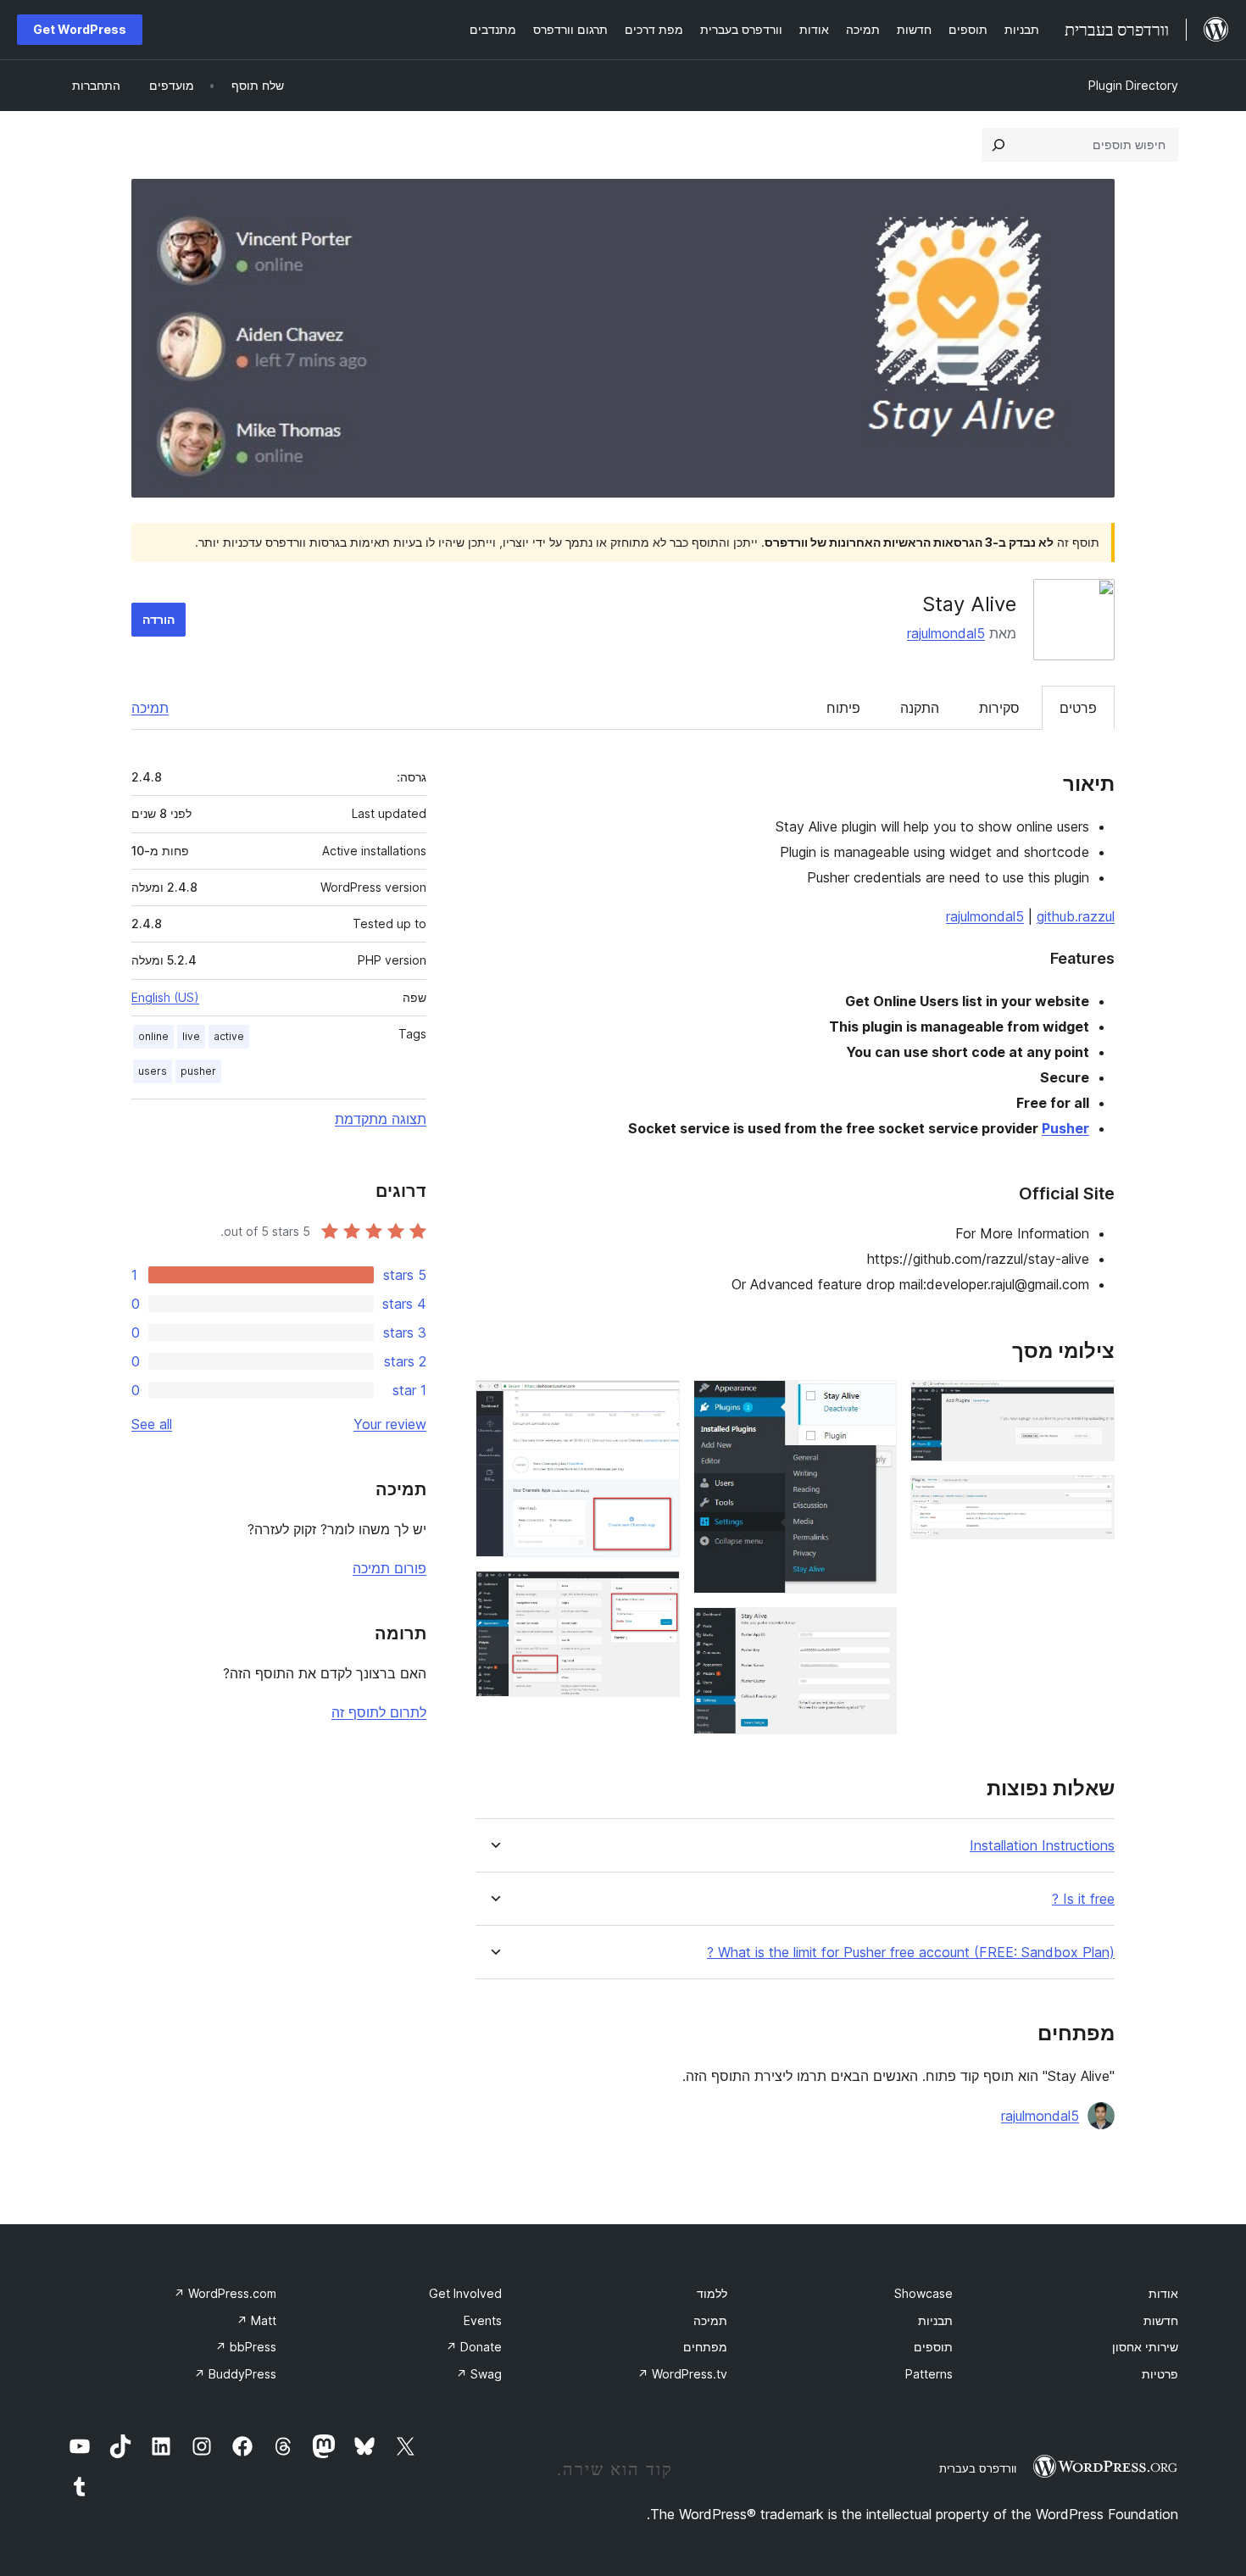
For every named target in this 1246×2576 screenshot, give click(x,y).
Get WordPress (80, 29)
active (229, 1036)
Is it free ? (1083, 1899)
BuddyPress (235, 2374)
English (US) (165, 997)
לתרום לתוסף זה (379, 1712)
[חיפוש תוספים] (998, 145)
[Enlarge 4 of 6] (874, 1630)
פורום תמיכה (389, 1568)
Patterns (929, 2374)
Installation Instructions (1042, 1846)
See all (152, 1424)
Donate (474, 2347)
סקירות (999, 708)
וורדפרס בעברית (978, 2468)
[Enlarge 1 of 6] (1092, 1403)
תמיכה (150, 708)
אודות (1163, 2293)
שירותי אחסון (1145, 2347)
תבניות (935, 2320)
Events (483, 2320)
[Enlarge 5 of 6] (657, 1403)
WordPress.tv (682, 2374)
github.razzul (1076, 916)
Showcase (923, 2293)
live (191, 1036)
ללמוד (712, 2293)
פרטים (1078, 708)
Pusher (1065, 1128)
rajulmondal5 (946, 633)
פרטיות (1160, 2374)
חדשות (1161, 2320)
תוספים (933, 2347)
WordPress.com (225, 2293)
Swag (479, 2374)
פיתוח (843, 708)
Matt (256, 2320)
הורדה (159, 619)
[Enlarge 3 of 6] (874, 1403)
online (153, 1036)
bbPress (246, 2347)
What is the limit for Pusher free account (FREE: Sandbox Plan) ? (911, 1953)
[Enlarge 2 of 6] (1092, 1498)
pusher (198, 1071)
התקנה (920, 708)
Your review (390, 1424)
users (153, 1071)
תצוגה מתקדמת (381, 1119)
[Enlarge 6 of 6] (657, 1594)
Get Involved (465, 2293)
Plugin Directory (1133, 85)
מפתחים (705, 2347)
